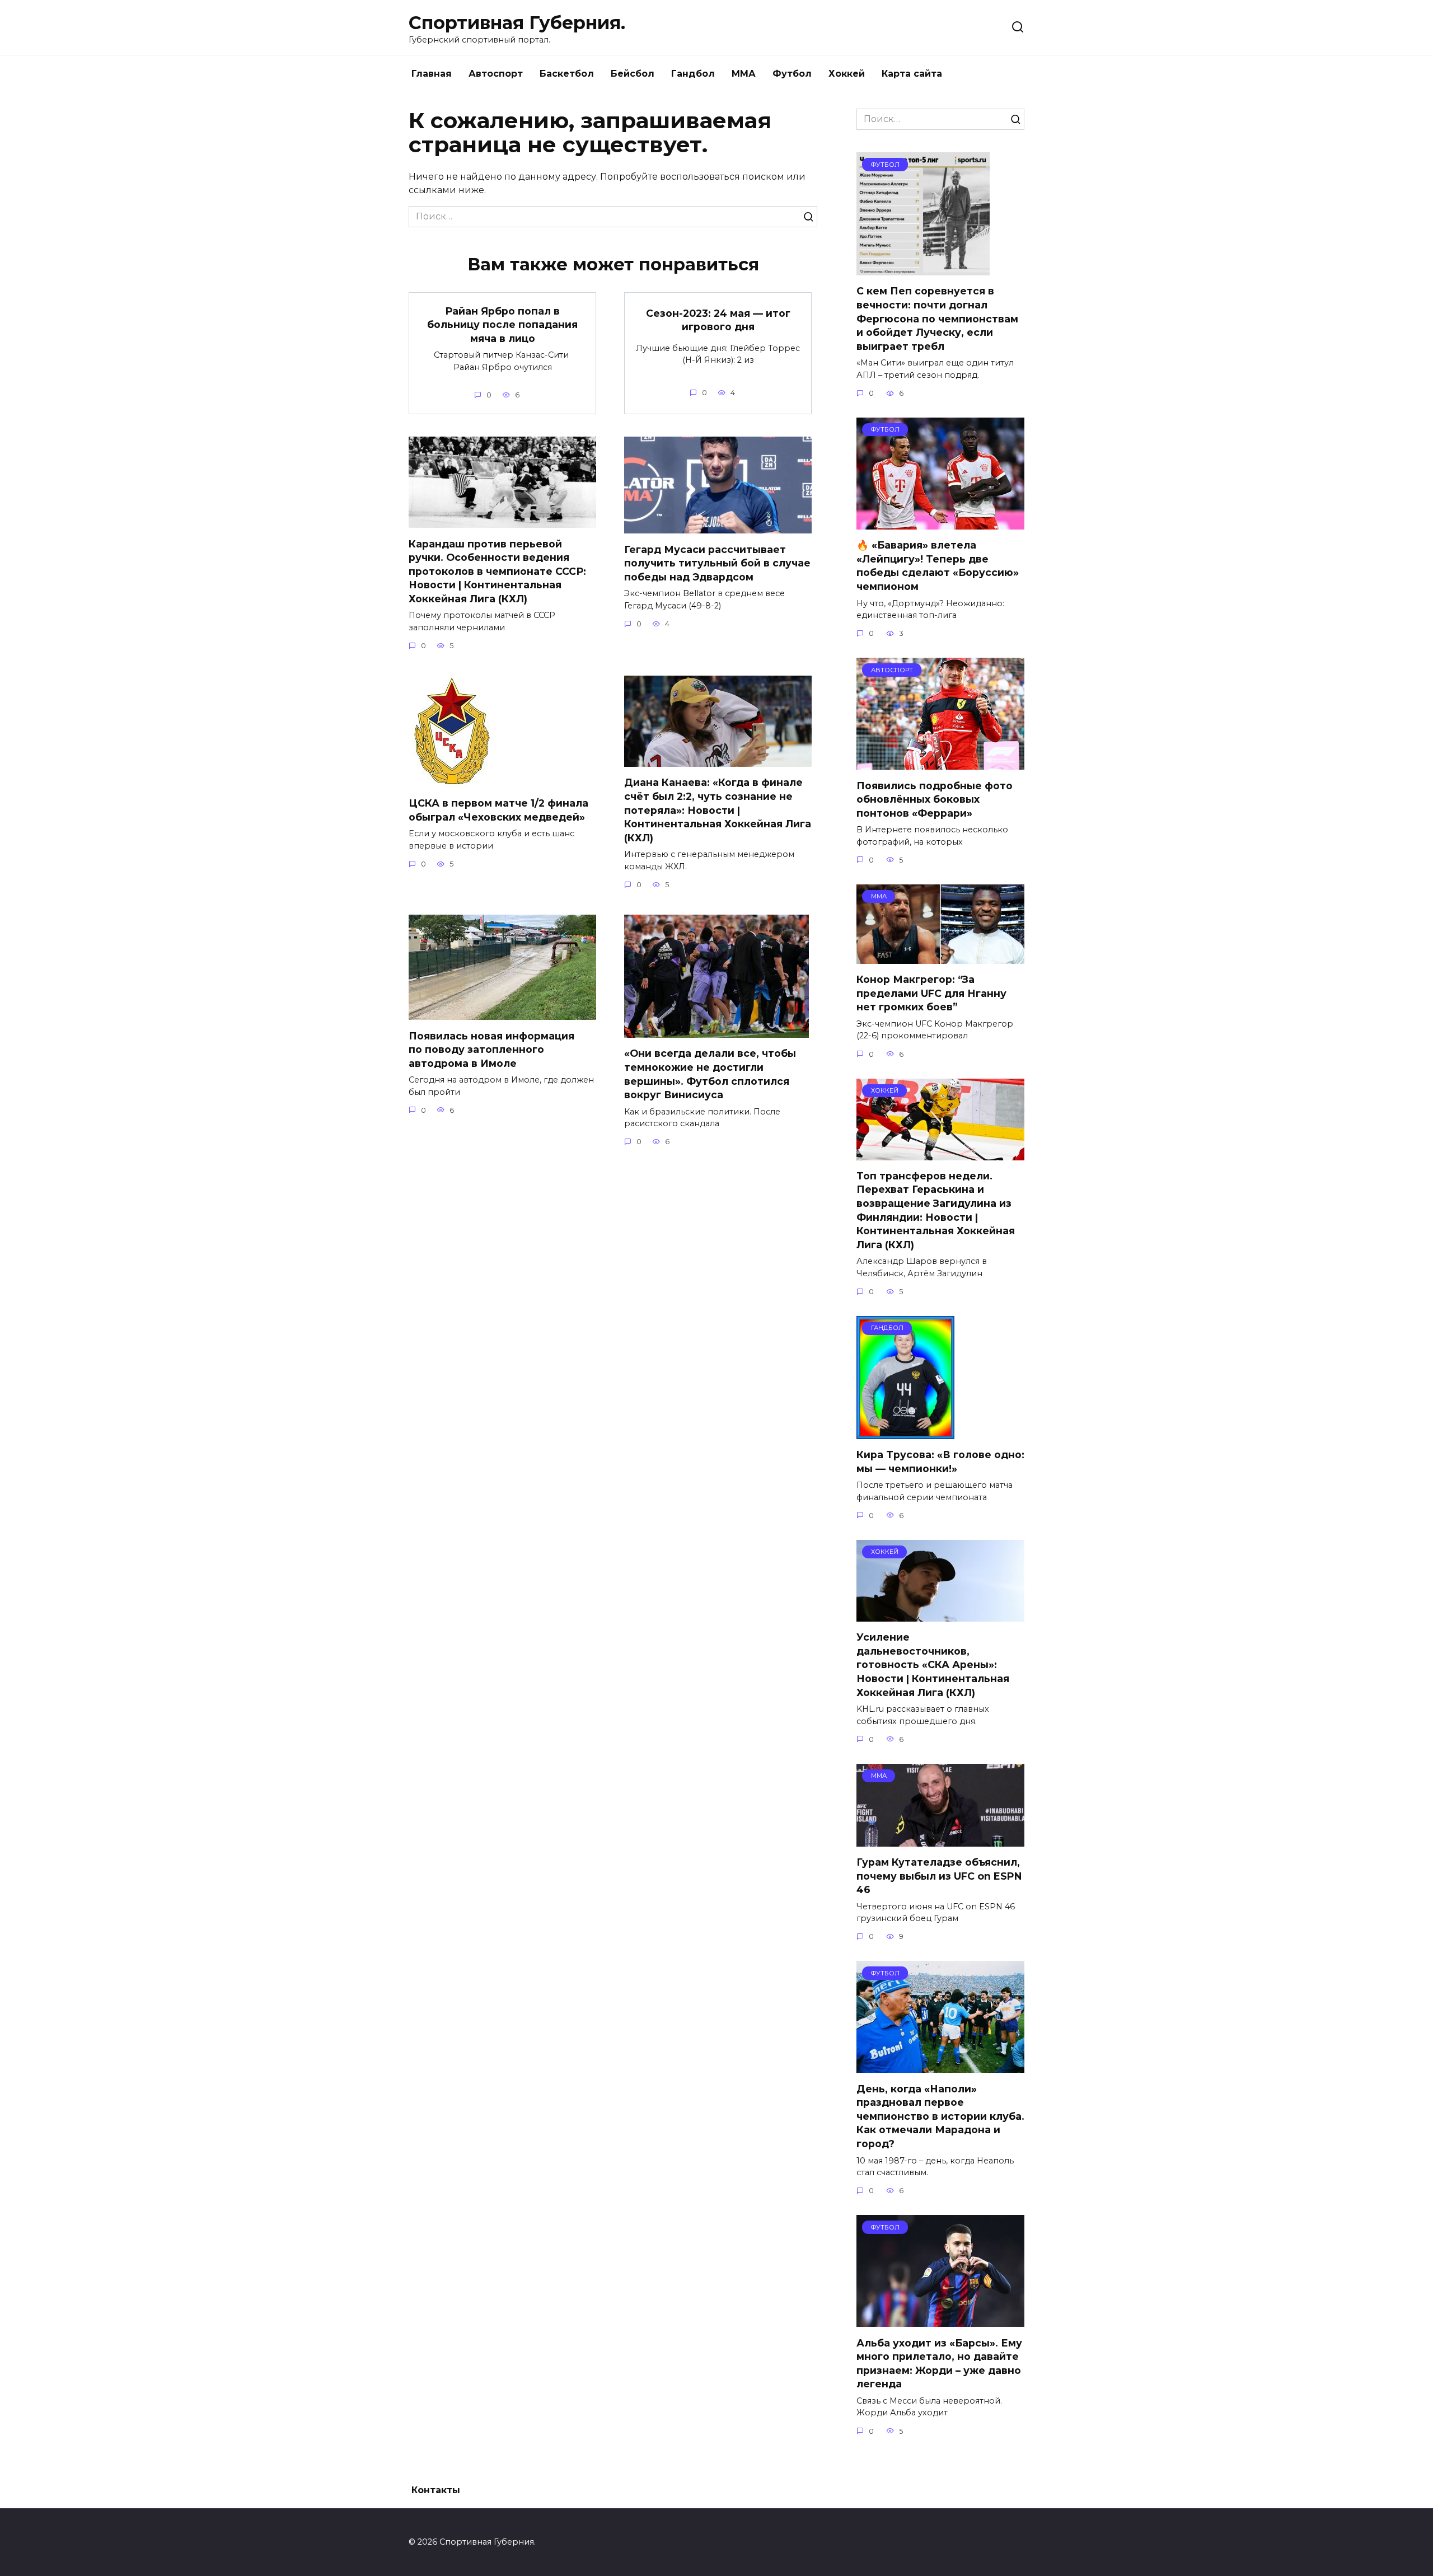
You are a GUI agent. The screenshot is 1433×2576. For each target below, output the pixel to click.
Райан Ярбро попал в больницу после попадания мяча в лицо (502, 324)
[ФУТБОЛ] (923, 268)
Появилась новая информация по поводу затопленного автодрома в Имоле (491, 1049)
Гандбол (693, 74)
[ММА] (940, 957)
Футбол (792, 74)
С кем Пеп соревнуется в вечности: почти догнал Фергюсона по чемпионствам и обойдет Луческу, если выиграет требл (937, 319)
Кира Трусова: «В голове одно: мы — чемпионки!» (940, 1462)
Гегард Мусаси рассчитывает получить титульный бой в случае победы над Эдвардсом (717, 563)
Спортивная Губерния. (517, 23)
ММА (744, 74)
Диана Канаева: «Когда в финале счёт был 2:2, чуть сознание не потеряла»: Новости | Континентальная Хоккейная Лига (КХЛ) (718, 810)
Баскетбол (567, 74)
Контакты (436, 2490)
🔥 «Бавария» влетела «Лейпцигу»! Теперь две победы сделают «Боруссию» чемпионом (938, 566)
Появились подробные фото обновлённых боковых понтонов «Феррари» (935, 799)
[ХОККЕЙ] (940, 1153)
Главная (432, 74)
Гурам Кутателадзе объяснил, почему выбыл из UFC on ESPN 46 (939, 1876)
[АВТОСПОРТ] (940, 763)
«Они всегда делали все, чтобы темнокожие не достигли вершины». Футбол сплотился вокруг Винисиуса (710, 1074)
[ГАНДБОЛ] (905, 1432)
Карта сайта (912, 74)
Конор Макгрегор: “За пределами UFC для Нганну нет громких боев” (931, 993)
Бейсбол (633, 74)
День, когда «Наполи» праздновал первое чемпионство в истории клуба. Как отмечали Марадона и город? (940, 2116)
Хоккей (847, 74)
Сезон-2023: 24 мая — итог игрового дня (718, 320)
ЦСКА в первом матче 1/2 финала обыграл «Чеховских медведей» (498, 810)
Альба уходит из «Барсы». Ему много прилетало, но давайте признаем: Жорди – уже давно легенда (939, 2363)
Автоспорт (496, 74)
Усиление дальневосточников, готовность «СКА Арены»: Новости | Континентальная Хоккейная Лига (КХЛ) (933, 1665)
